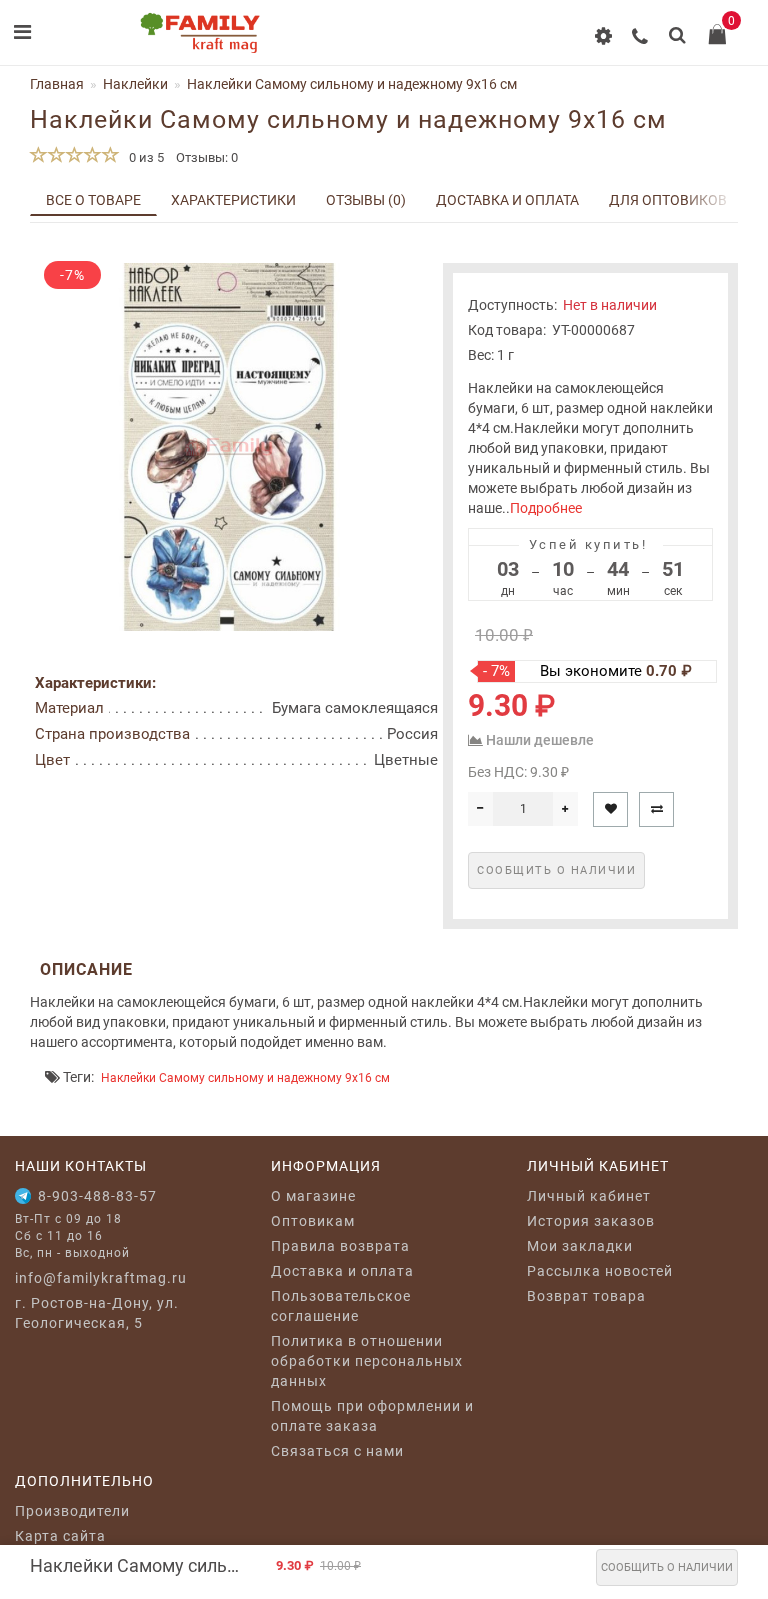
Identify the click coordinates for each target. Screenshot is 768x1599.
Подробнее (546, 508)
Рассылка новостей (600, 1271)
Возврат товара (586, 1296)
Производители (72, 1511)
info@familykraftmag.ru (101, 1278)
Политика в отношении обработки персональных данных (367, 1361)
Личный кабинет (589, 1196)
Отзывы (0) (366, 200)
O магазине (313, 1196)
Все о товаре (93, 200)
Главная (57, 84)
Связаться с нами (337, 1451)
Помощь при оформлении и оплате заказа (372, 1416)
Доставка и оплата (507, 200)
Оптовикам (313, 1221)
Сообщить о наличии (667, 1567)
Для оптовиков (668, 200)
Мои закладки (580, 1246)
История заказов (591, 1221)
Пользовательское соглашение (341, 1306)
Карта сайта (60, 1536)
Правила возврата (340, 1246)
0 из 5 (143, 157)
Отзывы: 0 (207, 157)
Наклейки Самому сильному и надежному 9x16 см (245, 1078)
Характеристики (233, 200)
